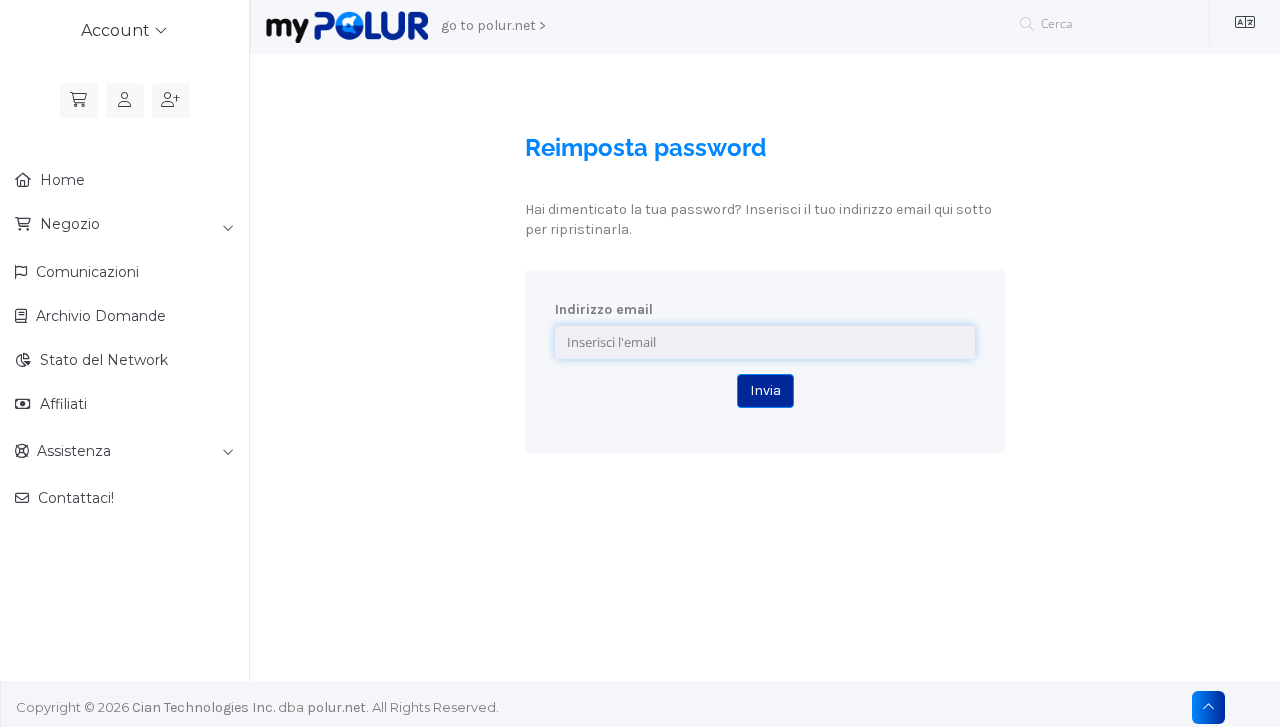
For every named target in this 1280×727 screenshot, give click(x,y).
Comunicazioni (85, 272)
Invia (765, 390)
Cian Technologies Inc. (203, 707)
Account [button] (117, 30)
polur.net (336, 707)
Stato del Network (102, 360)
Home (60, 180)
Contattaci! (74, 498)
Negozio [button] (68, 224)
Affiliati (61, 404)
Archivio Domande (99, 316)
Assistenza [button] (70, 451)
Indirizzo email (604, 309)
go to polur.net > (493, 25)
